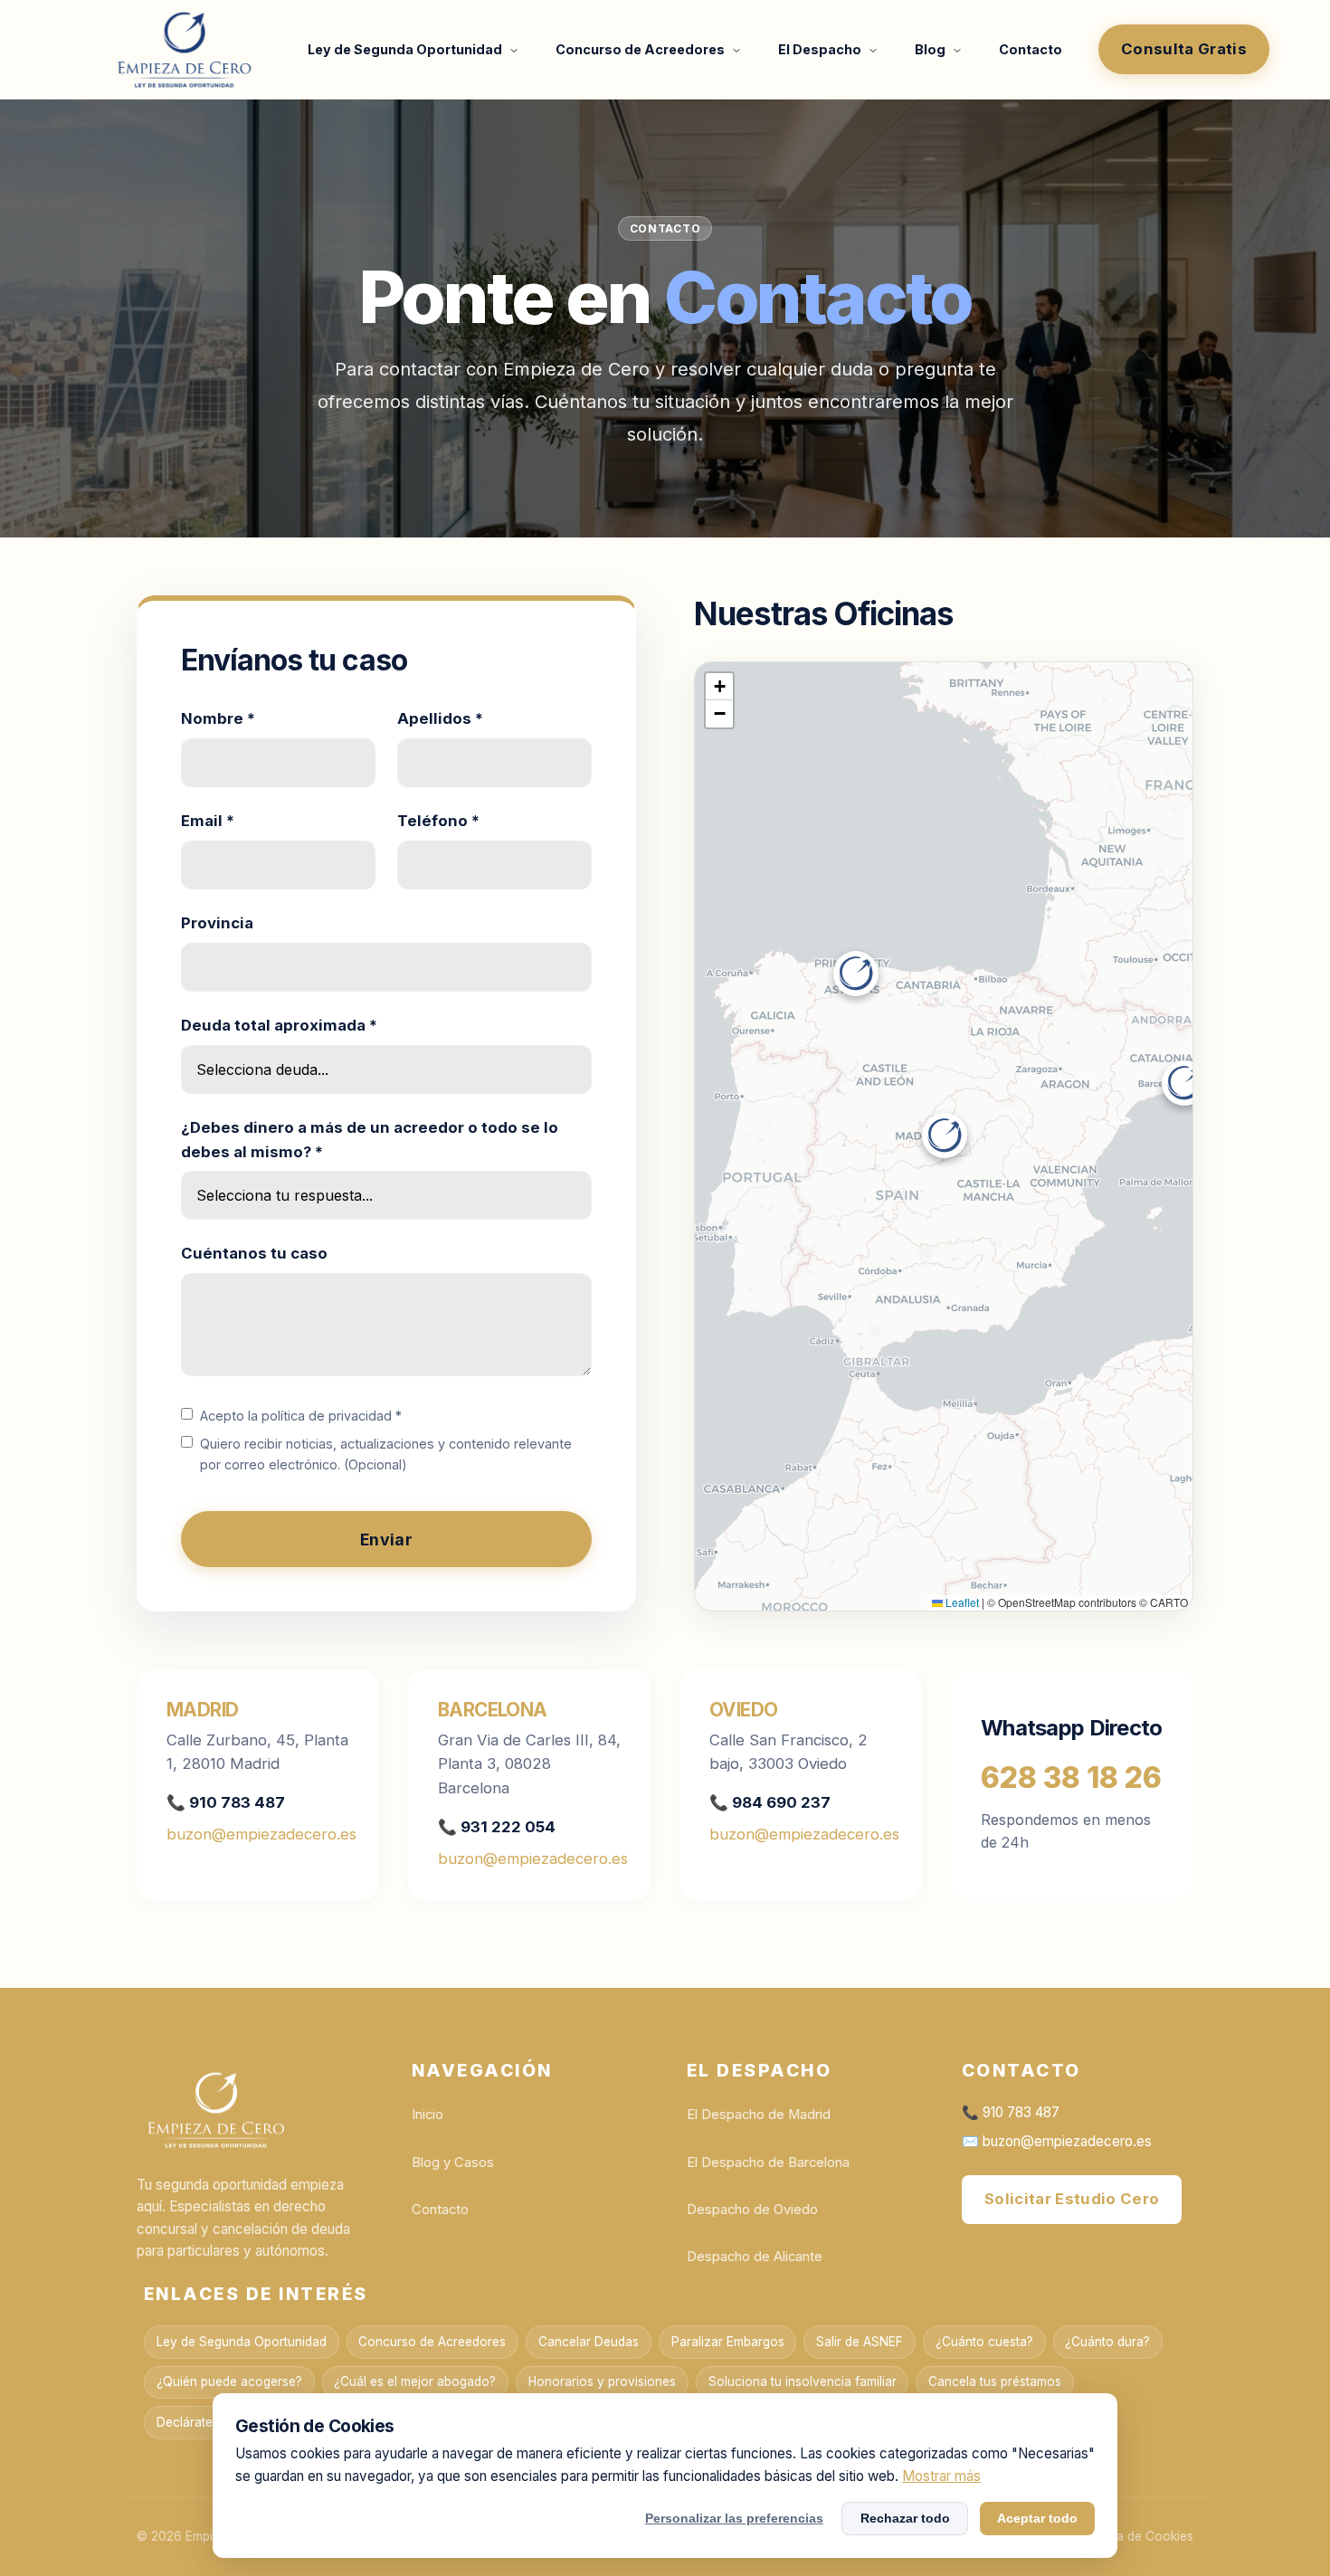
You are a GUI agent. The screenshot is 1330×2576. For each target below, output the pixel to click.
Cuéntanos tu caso (254, 1253)
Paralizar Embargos (728, 2342)
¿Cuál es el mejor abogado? (415, 2381)
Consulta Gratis (1184, 49)
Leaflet (961, 1602)
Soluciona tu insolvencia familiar (803, 2381)
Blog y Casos (453, 2163)
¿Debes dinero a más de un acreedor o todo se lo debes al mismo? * (370, 1140)
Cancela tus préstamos (995, 2381)
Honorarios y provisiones (602, 2381)
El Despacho (821, 49)
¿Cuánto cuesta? (984, 2342)
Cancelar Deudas (589, 2342)
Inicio (427, 2115)
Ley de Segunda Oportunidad (406, 49)
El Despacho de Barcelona (768, 2163)
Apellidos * (440, 718)
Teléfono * (438, 821)
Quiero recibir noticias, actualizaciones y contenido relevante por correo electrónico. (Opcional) (386, 1454)
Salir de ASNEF (860, 2342)
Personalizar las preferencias (734, 2518)
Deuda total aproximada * (279, 1025)
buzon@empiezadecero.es (261, 1834)
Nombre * (218, 718)
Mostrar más (941, 2476)
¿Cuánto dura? (1107, 2342)
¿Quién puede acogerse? (229, 2381)
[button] (945, 1136)
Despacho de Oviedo (752, 2210)
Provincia (217, 923)
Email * (208, 821)
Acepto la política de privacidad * (301, 1416)
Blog (931, 49)
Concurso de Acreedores (641, 49)
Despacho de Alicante (755, 2257)
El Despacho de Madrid (759, 2115)
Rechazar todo (905, 2518)
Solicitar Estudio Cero (1072, 2199)
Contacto (1031, 49)
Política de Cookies (1137, 2536)
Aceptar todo (1037, 2518)
